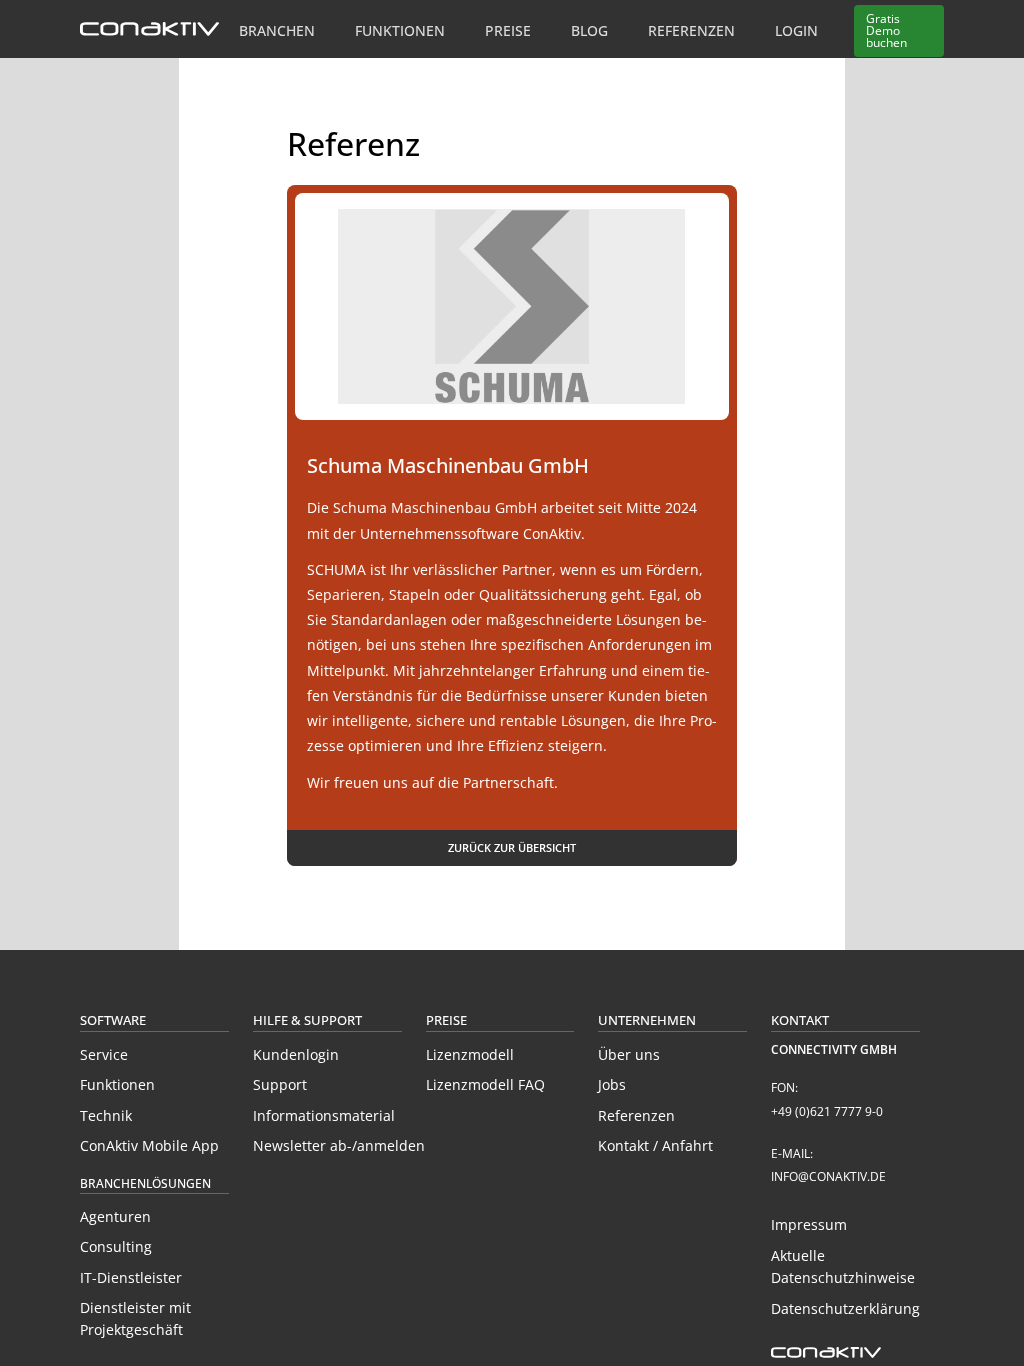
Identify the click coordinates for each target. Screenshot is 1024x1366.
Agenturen (115, 1216)
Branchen (277, 30)
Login (796, 30)
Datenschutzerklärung (845, 1308)
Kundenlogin (296, 1054)
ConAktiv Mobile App (149, 1145)
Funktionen (400, 30)
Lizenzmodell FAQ (485, 1084)
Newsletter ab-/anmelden (339, 1145)
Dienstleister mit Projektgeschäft (135, 1318)
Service (104, 1054)
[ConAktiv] (149, 30)
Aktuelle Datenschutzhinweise (843, 1266)
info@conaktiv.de (828, 1176)
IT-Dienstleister (131, 1277)
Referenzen (691, 30)
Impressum (809, 1224)
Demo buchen (886, 30)
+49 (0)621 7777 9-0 (827, 1111)
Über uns (629, 1054)
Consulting (116, 1246)
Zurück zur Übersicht (512, 847)
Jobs (612, 1084)
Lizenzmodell (470, 1054)
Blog (589, 30)
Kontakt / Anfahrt (655, 1145)
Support (280, 1084)
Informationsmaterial (324, 1115)
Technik (106, 1115)
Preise (508, 30)
